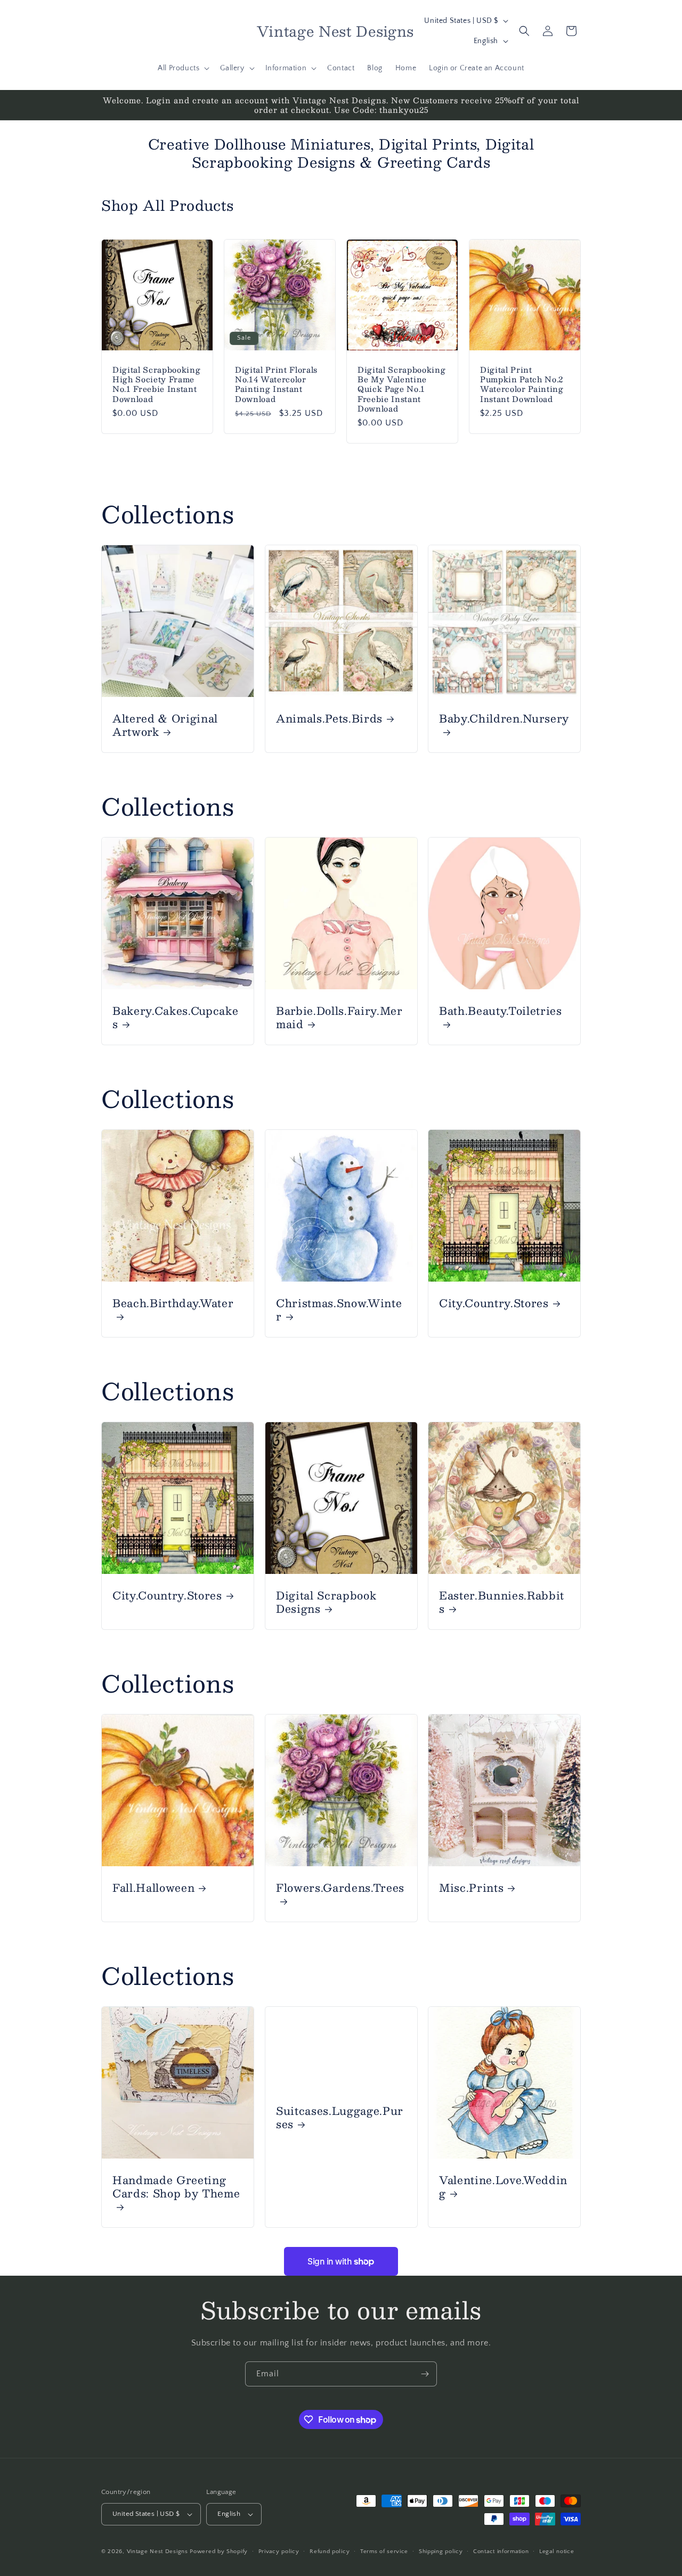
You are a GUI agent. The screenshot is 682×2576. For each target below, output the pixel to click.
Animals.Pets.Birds (329, 718)
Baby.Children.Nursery (504, 719)
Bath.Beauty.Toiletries (501, 1011)
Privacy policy (279, 2552)
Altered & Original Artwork (165, 725)
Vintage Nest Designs (157, 2552)
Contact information (501, 2552)
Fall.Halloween (153, 1887)
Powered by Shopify (219, 2552)
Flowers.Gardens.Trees (340, 1888)
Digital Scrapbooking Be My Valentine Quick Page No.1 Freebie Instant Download (401, 389)
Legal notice (557, 2552)
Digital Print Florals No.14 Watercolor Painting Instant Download (276, 384)
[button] (182, 68)
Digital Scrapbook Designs (326, 1602)
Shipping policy (441, 2552)
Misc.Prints (471, 1887)
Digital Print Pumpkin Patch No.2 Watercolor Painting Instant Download (522, 384)
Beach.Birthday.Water (173, 1304)
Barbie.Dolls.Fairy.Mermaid (339, 1017)
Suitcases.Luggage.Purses (340, 2117)
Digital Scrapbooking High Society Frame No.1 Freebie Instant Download (156, 384)
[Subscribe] (425, 2374)
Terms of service (384, 2552)
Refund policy (330, 2552)
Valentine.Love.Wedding (503, 2186)
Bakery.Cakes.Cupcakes (175, 1017)
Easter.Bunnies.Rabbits (502, 1602)
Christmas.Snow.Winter (339, 1309)
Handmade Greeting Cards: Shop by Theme (176, 2187)
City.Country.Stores (494, 1303)
